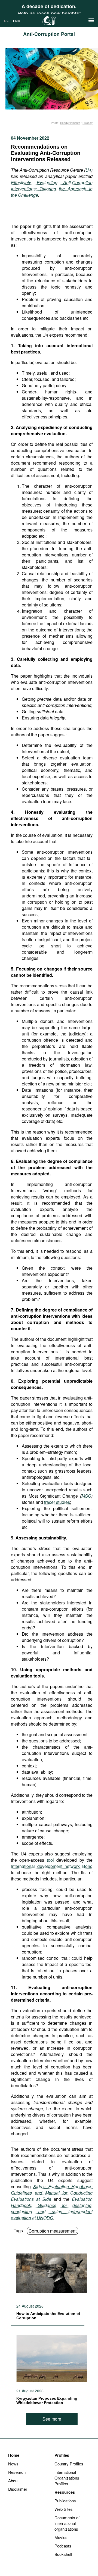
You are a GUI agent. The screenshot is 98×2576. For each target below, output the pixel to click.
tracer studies (57, 1502)
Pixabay (88, 123)
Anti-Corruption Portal (49, 34)
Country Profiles (69, 2464)
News (13, 2464)
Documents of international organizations (67, 2523)
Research (17, 2472)
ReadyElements (70, 123)
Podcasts (63, 2546)
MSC (86, 1496)
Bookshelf (63, 2554)
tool (50, 1860)
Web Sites (64, 2509)
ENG (17, 21)
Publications (65, 2501)
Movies (61, 2537)
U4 (88, 170)
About (13, 2480)
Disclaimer (18, 2489)
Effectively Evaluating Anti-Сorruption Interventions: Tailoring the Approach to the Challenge (52, 189)
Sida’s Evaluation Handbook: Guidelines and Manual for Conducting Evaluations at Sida (52, 2193)
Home (14, 2455)
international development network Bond (52, 1866)
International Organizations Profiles (67, 2478)
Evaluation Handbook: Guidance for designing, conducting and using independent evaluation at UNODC (52, 2208)
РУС (7, 21)
